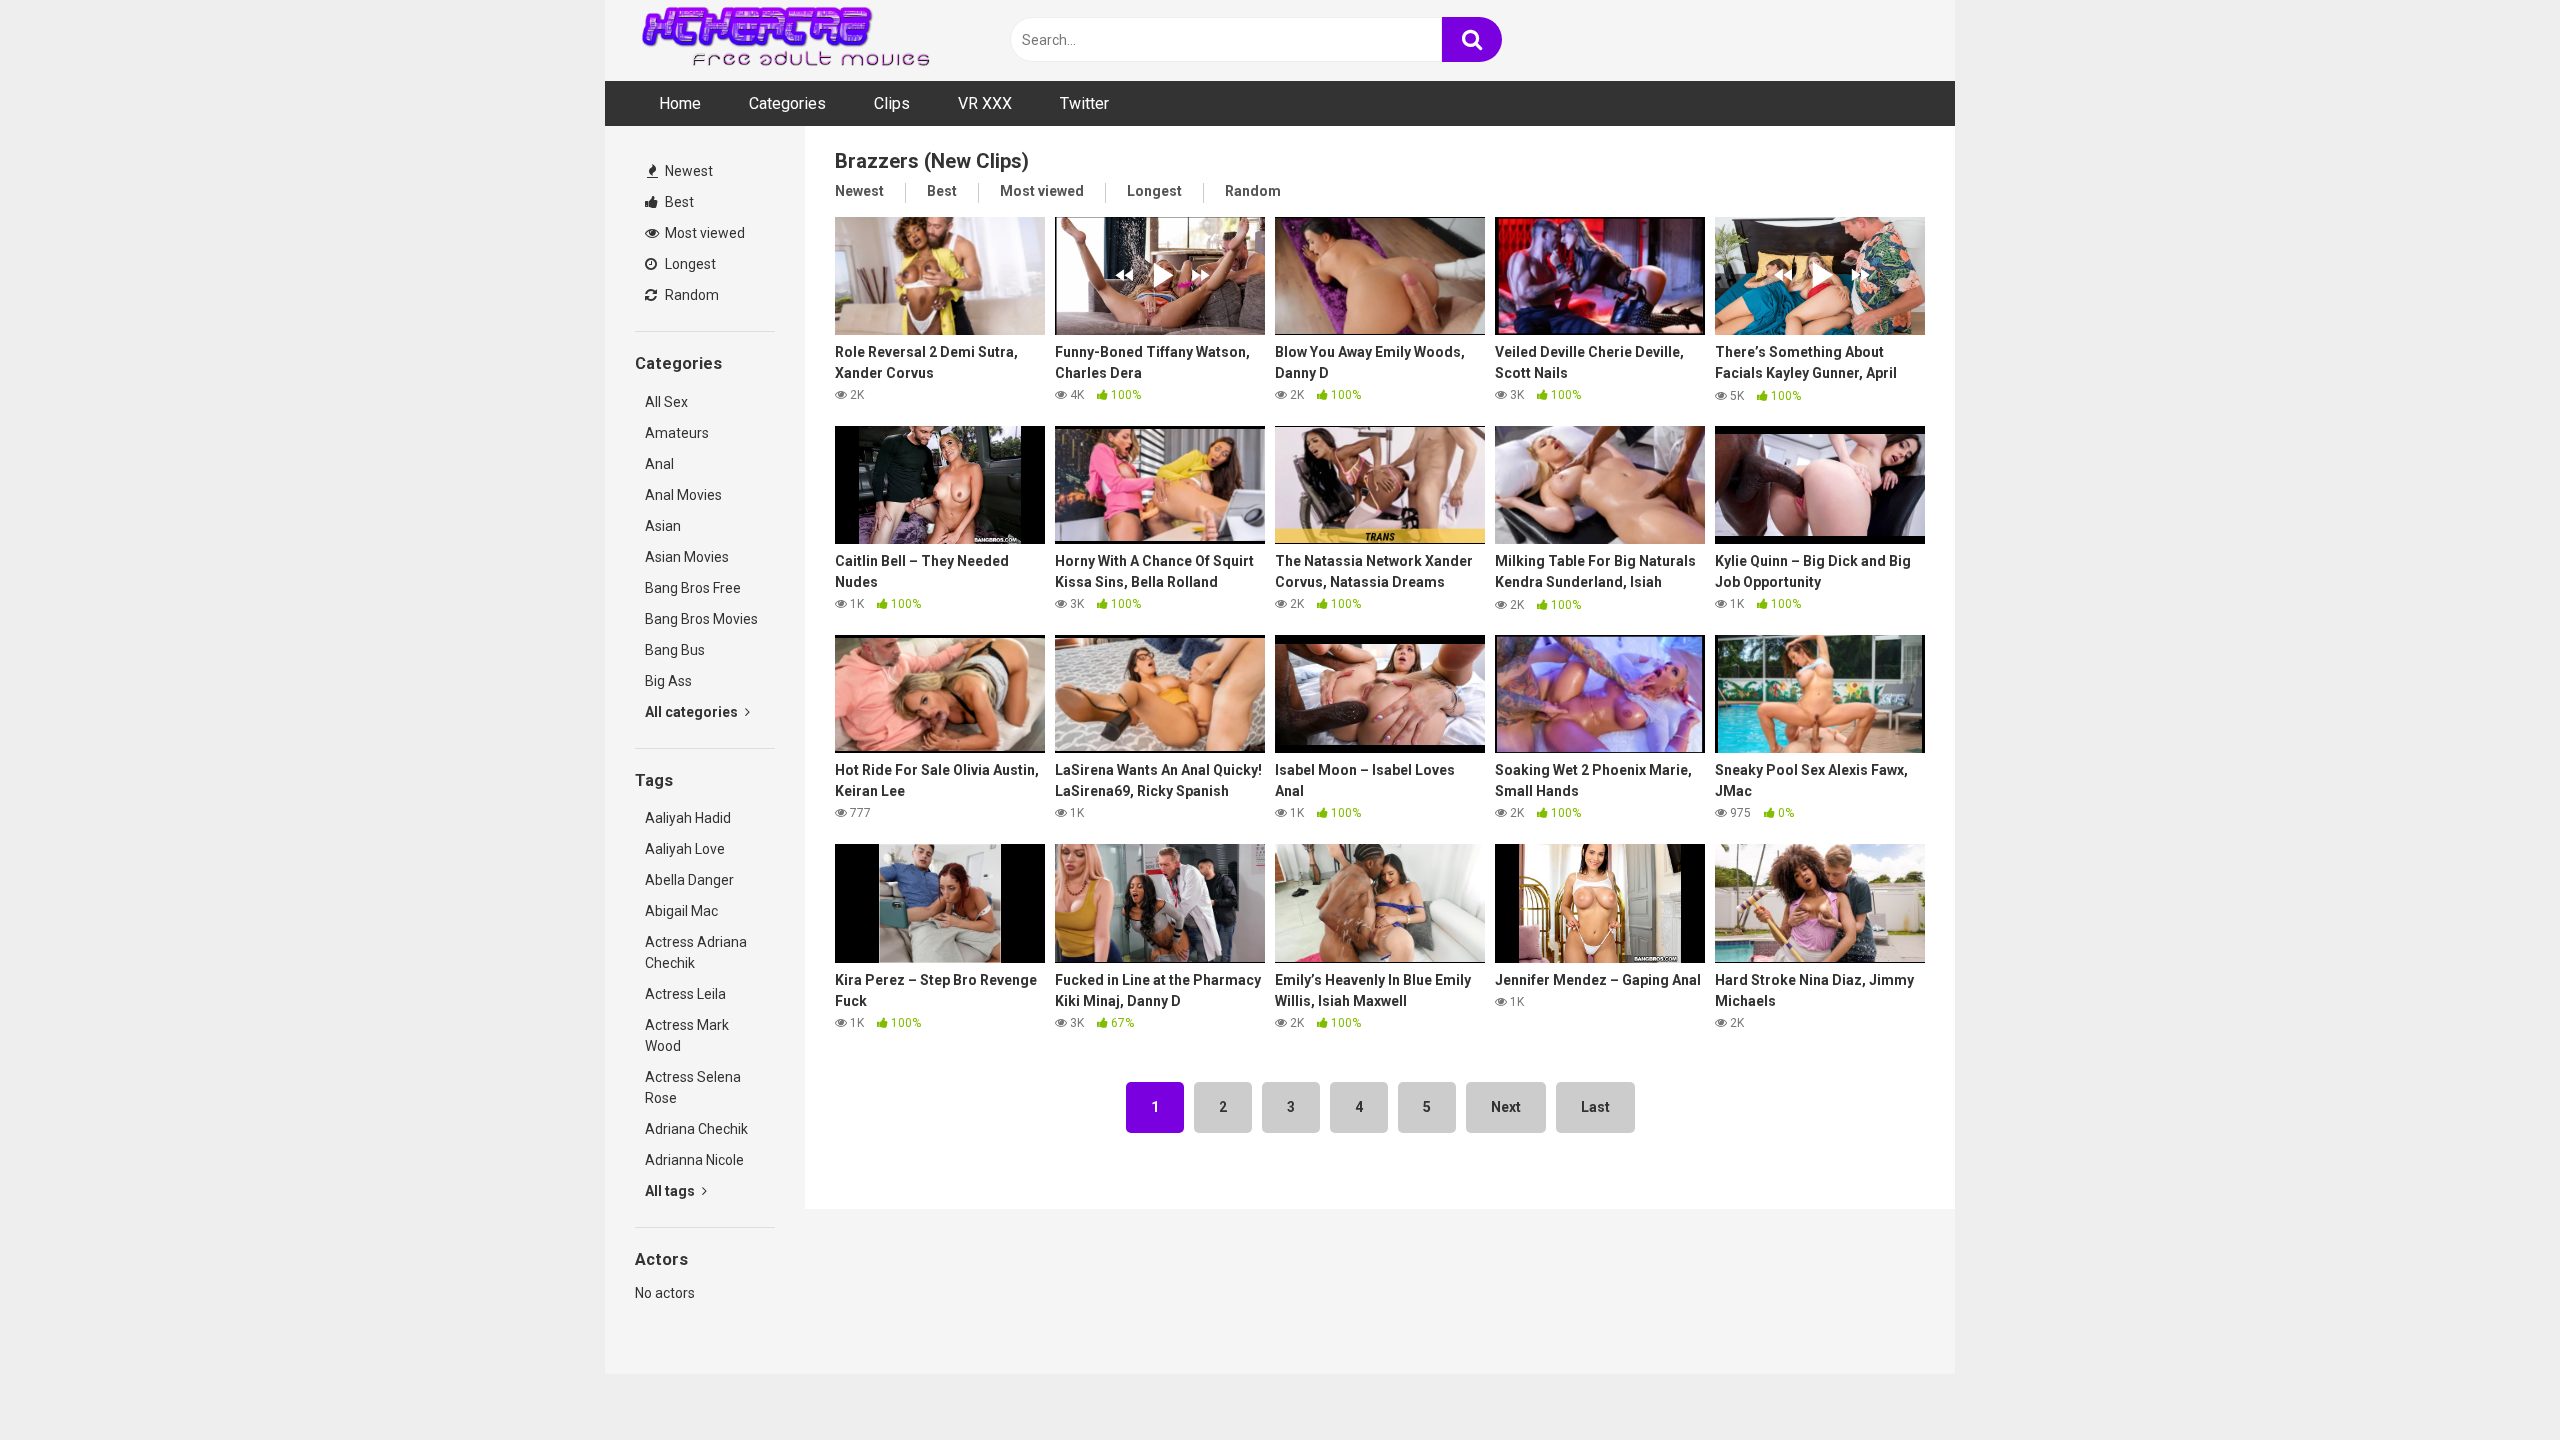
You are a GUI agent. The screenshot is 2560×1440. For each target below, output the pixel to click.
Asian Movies (687, 557)
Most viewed (703, 233)
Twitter (1084, 103)
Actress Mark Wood (687, 1035)
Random (690, 295)
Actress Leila (685, 994)
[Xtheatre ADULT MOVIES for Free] (785, 40)
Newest (687, 171)
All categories (693, 712)
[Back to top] (2493, 1379)
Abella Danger (689, 880)
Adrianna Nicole (694, 1160)
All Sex (666, 402)
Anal (659, 464)
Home (680, 103)
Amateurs (677, 433)
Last (1595, 1107)
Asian (663, 526)
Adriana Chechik (696, 1129)
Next (1506, 1107)
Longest (689, 264)
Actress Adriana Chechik (696, 952)
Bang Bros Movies (701, 619)
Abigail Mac (681, 911)
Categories (787, 103)
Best (678, 202)
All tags (671, 1191)
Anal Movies (683, 495)
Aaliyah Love (685, 849)
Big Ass (668, 681)
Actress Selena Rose (693, 1087)
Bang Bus (675, 650)
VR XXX (985, 103)
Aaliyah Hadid (688, 818)
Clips (892, 103)
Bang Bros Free (693, 588)
